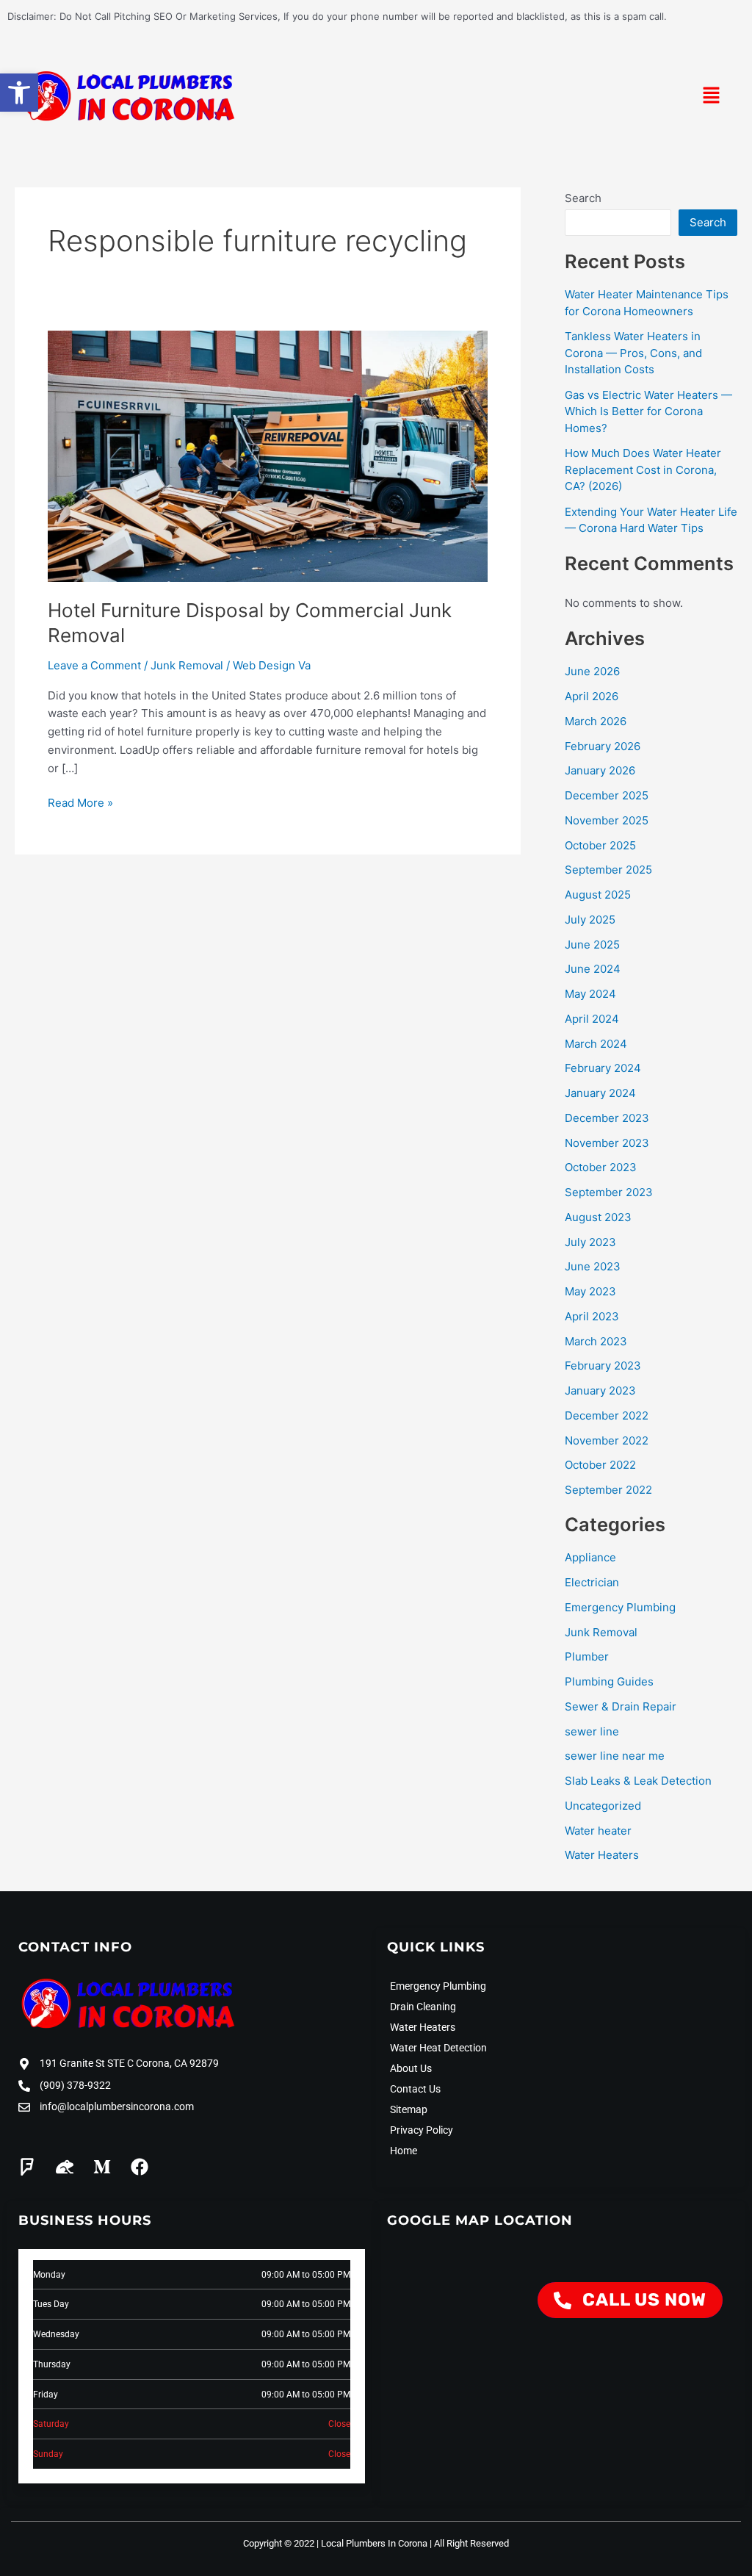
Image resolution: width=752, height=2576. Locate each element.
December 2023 (607, 1118)
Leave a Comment (94, 665)
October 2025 (600, 845)
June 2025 (592, 945)
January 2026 (600, 770)
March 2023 (596, 1341)
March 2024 (596, 1044)
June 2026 (592, 671)
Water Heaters (602, 1855)
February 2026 (603, 746)
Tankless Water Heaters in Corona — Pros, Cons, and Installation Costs (633, 353)
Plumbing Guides (609, 1681)
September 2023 (609, 1192)
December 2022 (607, 1415)
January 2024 (600, 1093)
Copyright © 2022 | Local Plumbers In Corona (335, 2543)
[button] (19, 93)
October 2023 (601, 1167)
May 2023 (590, 1291)
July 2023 (590, 1242)
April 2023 (592, 1316)
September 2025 (608, 870)
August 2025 (598, 895)
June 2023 (593, 1266)
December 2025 (607, 795)
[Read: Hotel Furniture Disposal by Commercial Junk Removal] (268, 455)
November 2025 (607, 820)
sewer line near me (615, 1756)
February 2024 (603, 1068)
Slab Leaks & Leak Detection (638, 1781)
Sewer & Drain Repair (621, 1706)
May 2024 (590, 994)
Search (583, 198)
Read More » (80, 802)
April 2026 (592, 696)
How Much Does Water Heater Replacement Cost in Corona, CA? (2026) (643, 469)
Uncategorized (603, 1806)
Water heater (598, 1831)
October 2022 (600, 1465)
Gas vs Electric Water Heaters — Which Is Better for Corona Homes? (648, 411)
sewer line (592, 1731)
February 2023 (603, 1366)
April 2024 (592, 1019)
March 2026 (596, 721)
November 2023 (607, 1143)
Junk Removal (187, 665)
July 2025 (590, 920)
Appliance (590, 1557)
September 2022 (608, 1490)
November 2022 (607, 1440)
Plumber (587, 1656)
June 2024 (593, 969)
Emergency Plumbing (620, 1607)
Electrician (592, 1582)
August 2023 (598, 1217)
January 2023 (600, 1390)
